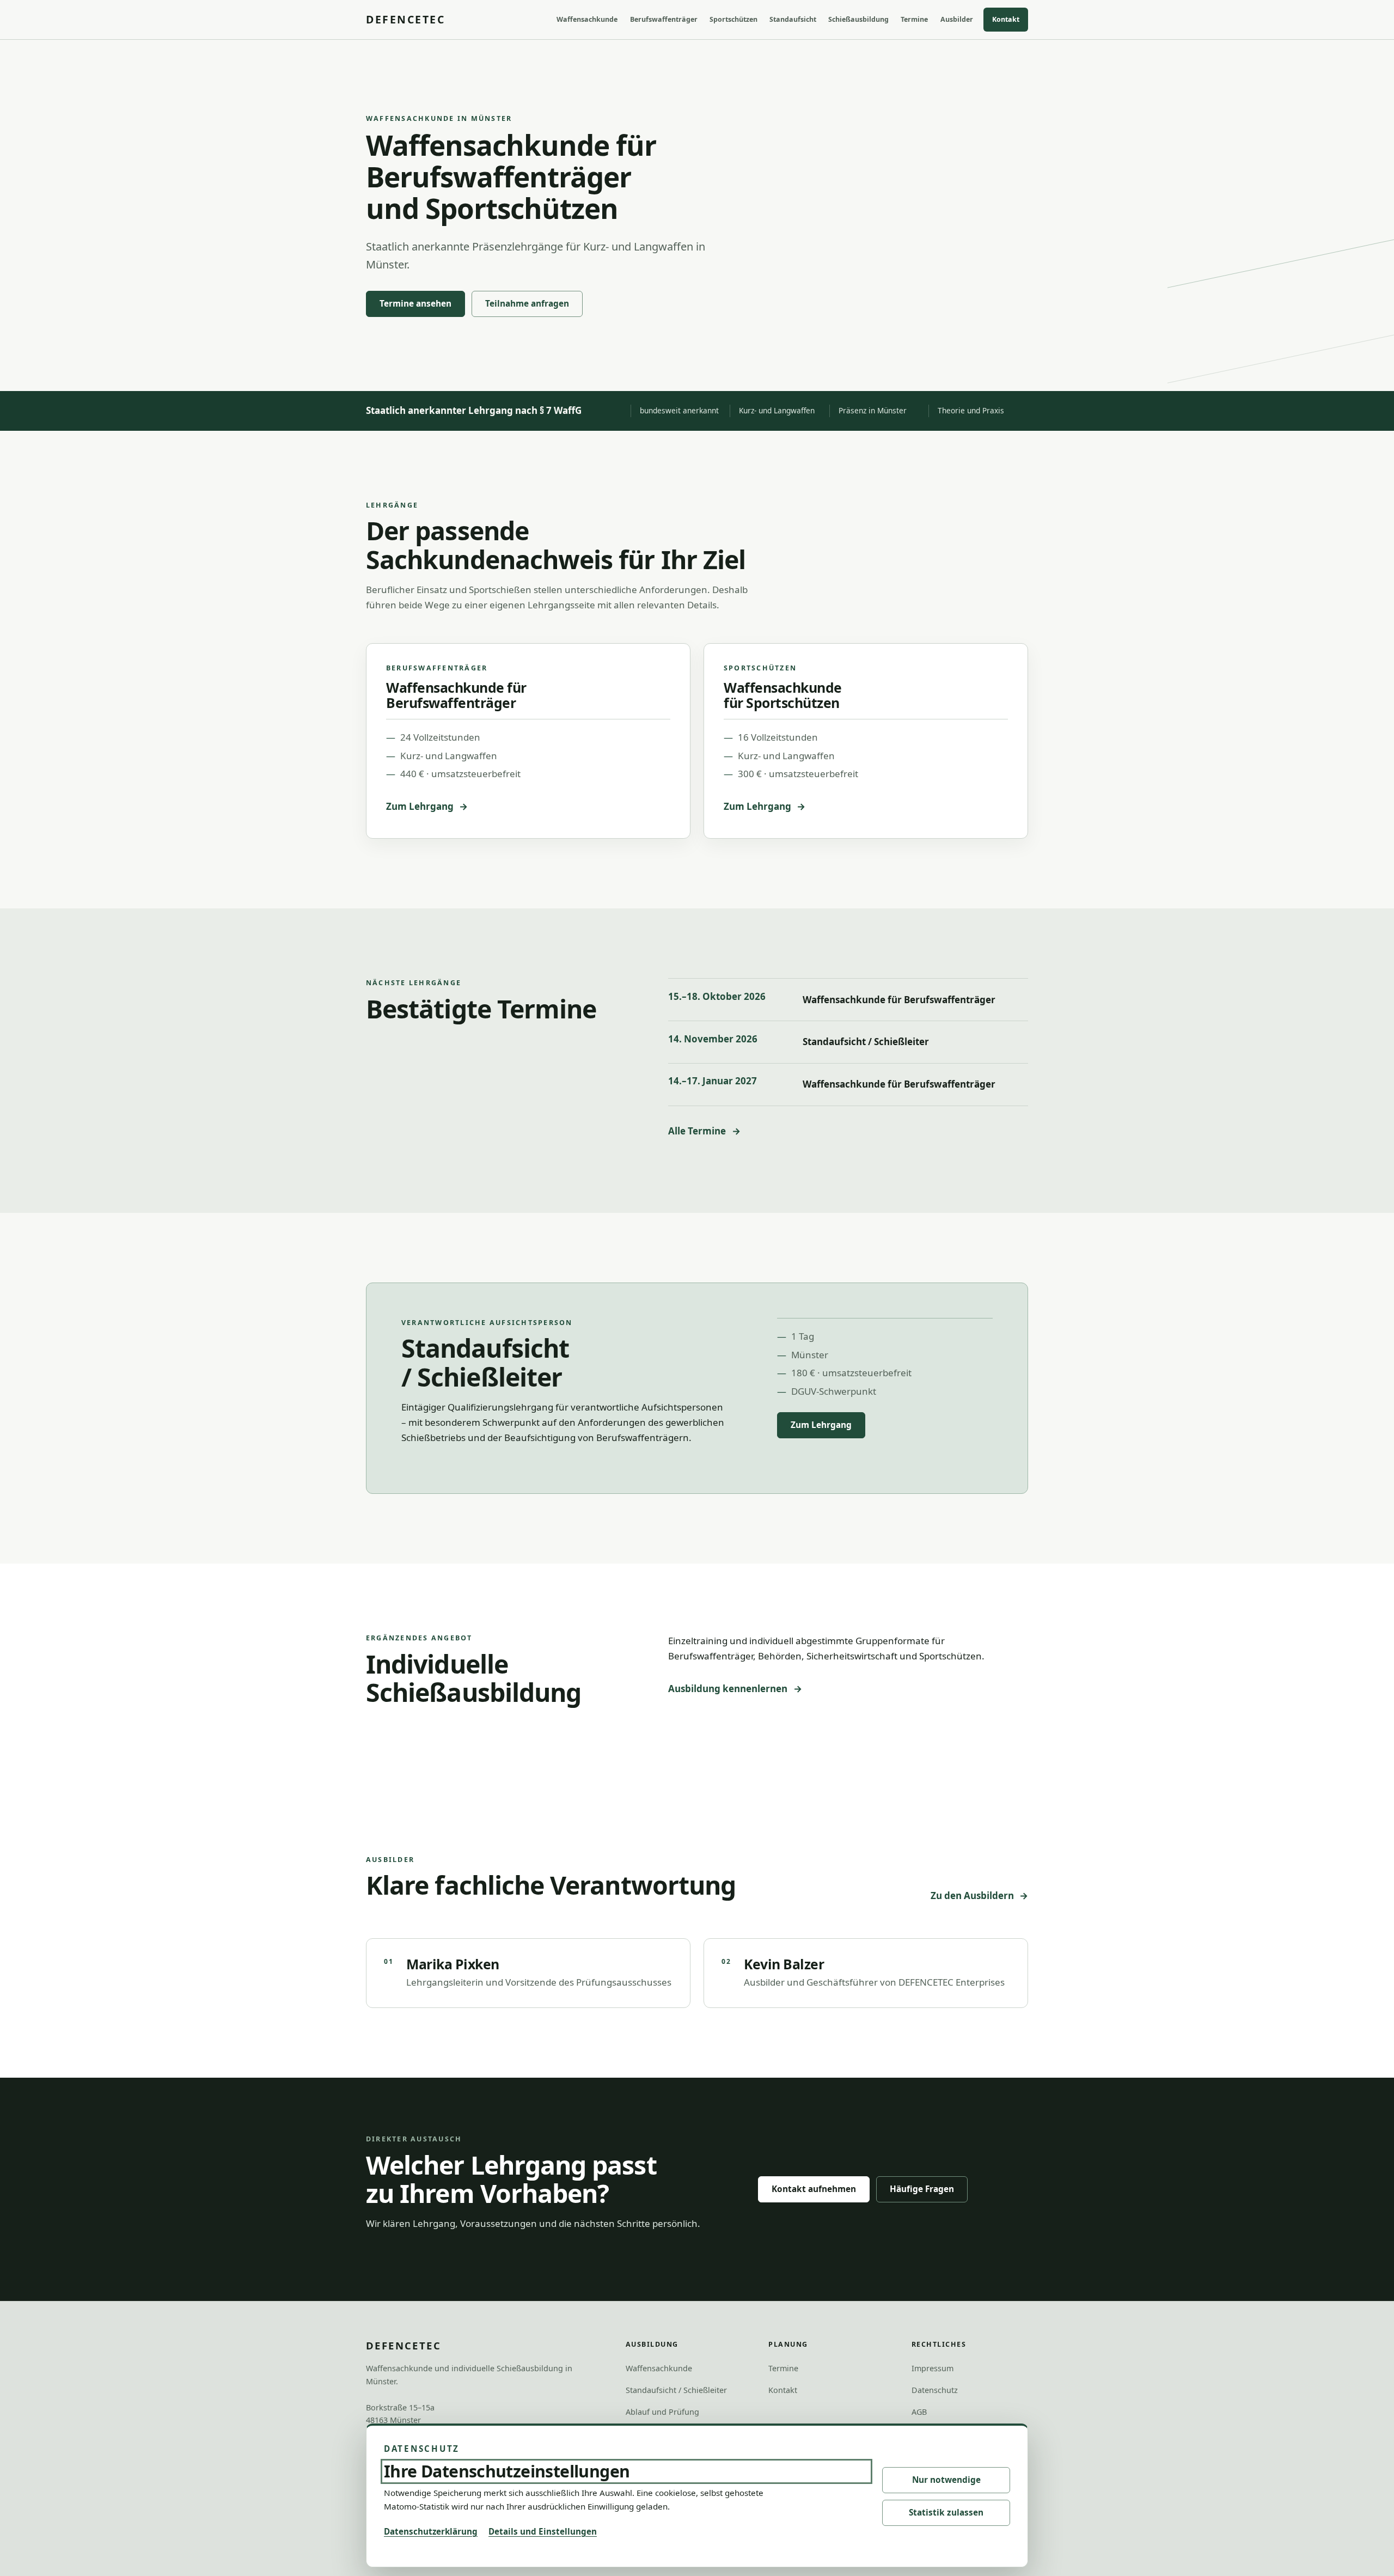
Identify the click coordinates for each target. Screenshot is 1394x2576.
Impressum (933, 2368)
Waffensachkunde (587, 19)
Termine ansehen (415, 304)
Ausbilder (957, 19)
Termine (914, 19)
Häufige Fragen (922, 2189)
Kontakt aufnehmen (814, 2189)
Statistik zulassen (946, 2513)
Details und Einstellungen (543, 2531)
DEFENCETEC (405, 19)
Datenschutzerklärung (431, 2531)
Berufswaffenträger (664, 19)
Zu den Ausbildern (972, 1896)
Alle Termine (697, 1131)
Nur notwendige (946, 2480)
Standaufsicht (793, 19)
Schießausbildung (858, 19)
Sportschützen (733, 19)
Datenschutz (935, 2390)
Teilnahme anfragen (527, 304)
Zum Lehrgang (420, 806)
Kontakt (1006, 19)
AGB (919, 2412)
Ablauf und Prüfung (662, 2412)
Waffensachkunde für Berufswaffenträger (899, 1000)
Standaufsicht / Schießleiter (866, 1042)
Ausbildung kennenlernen (728, 1689)
